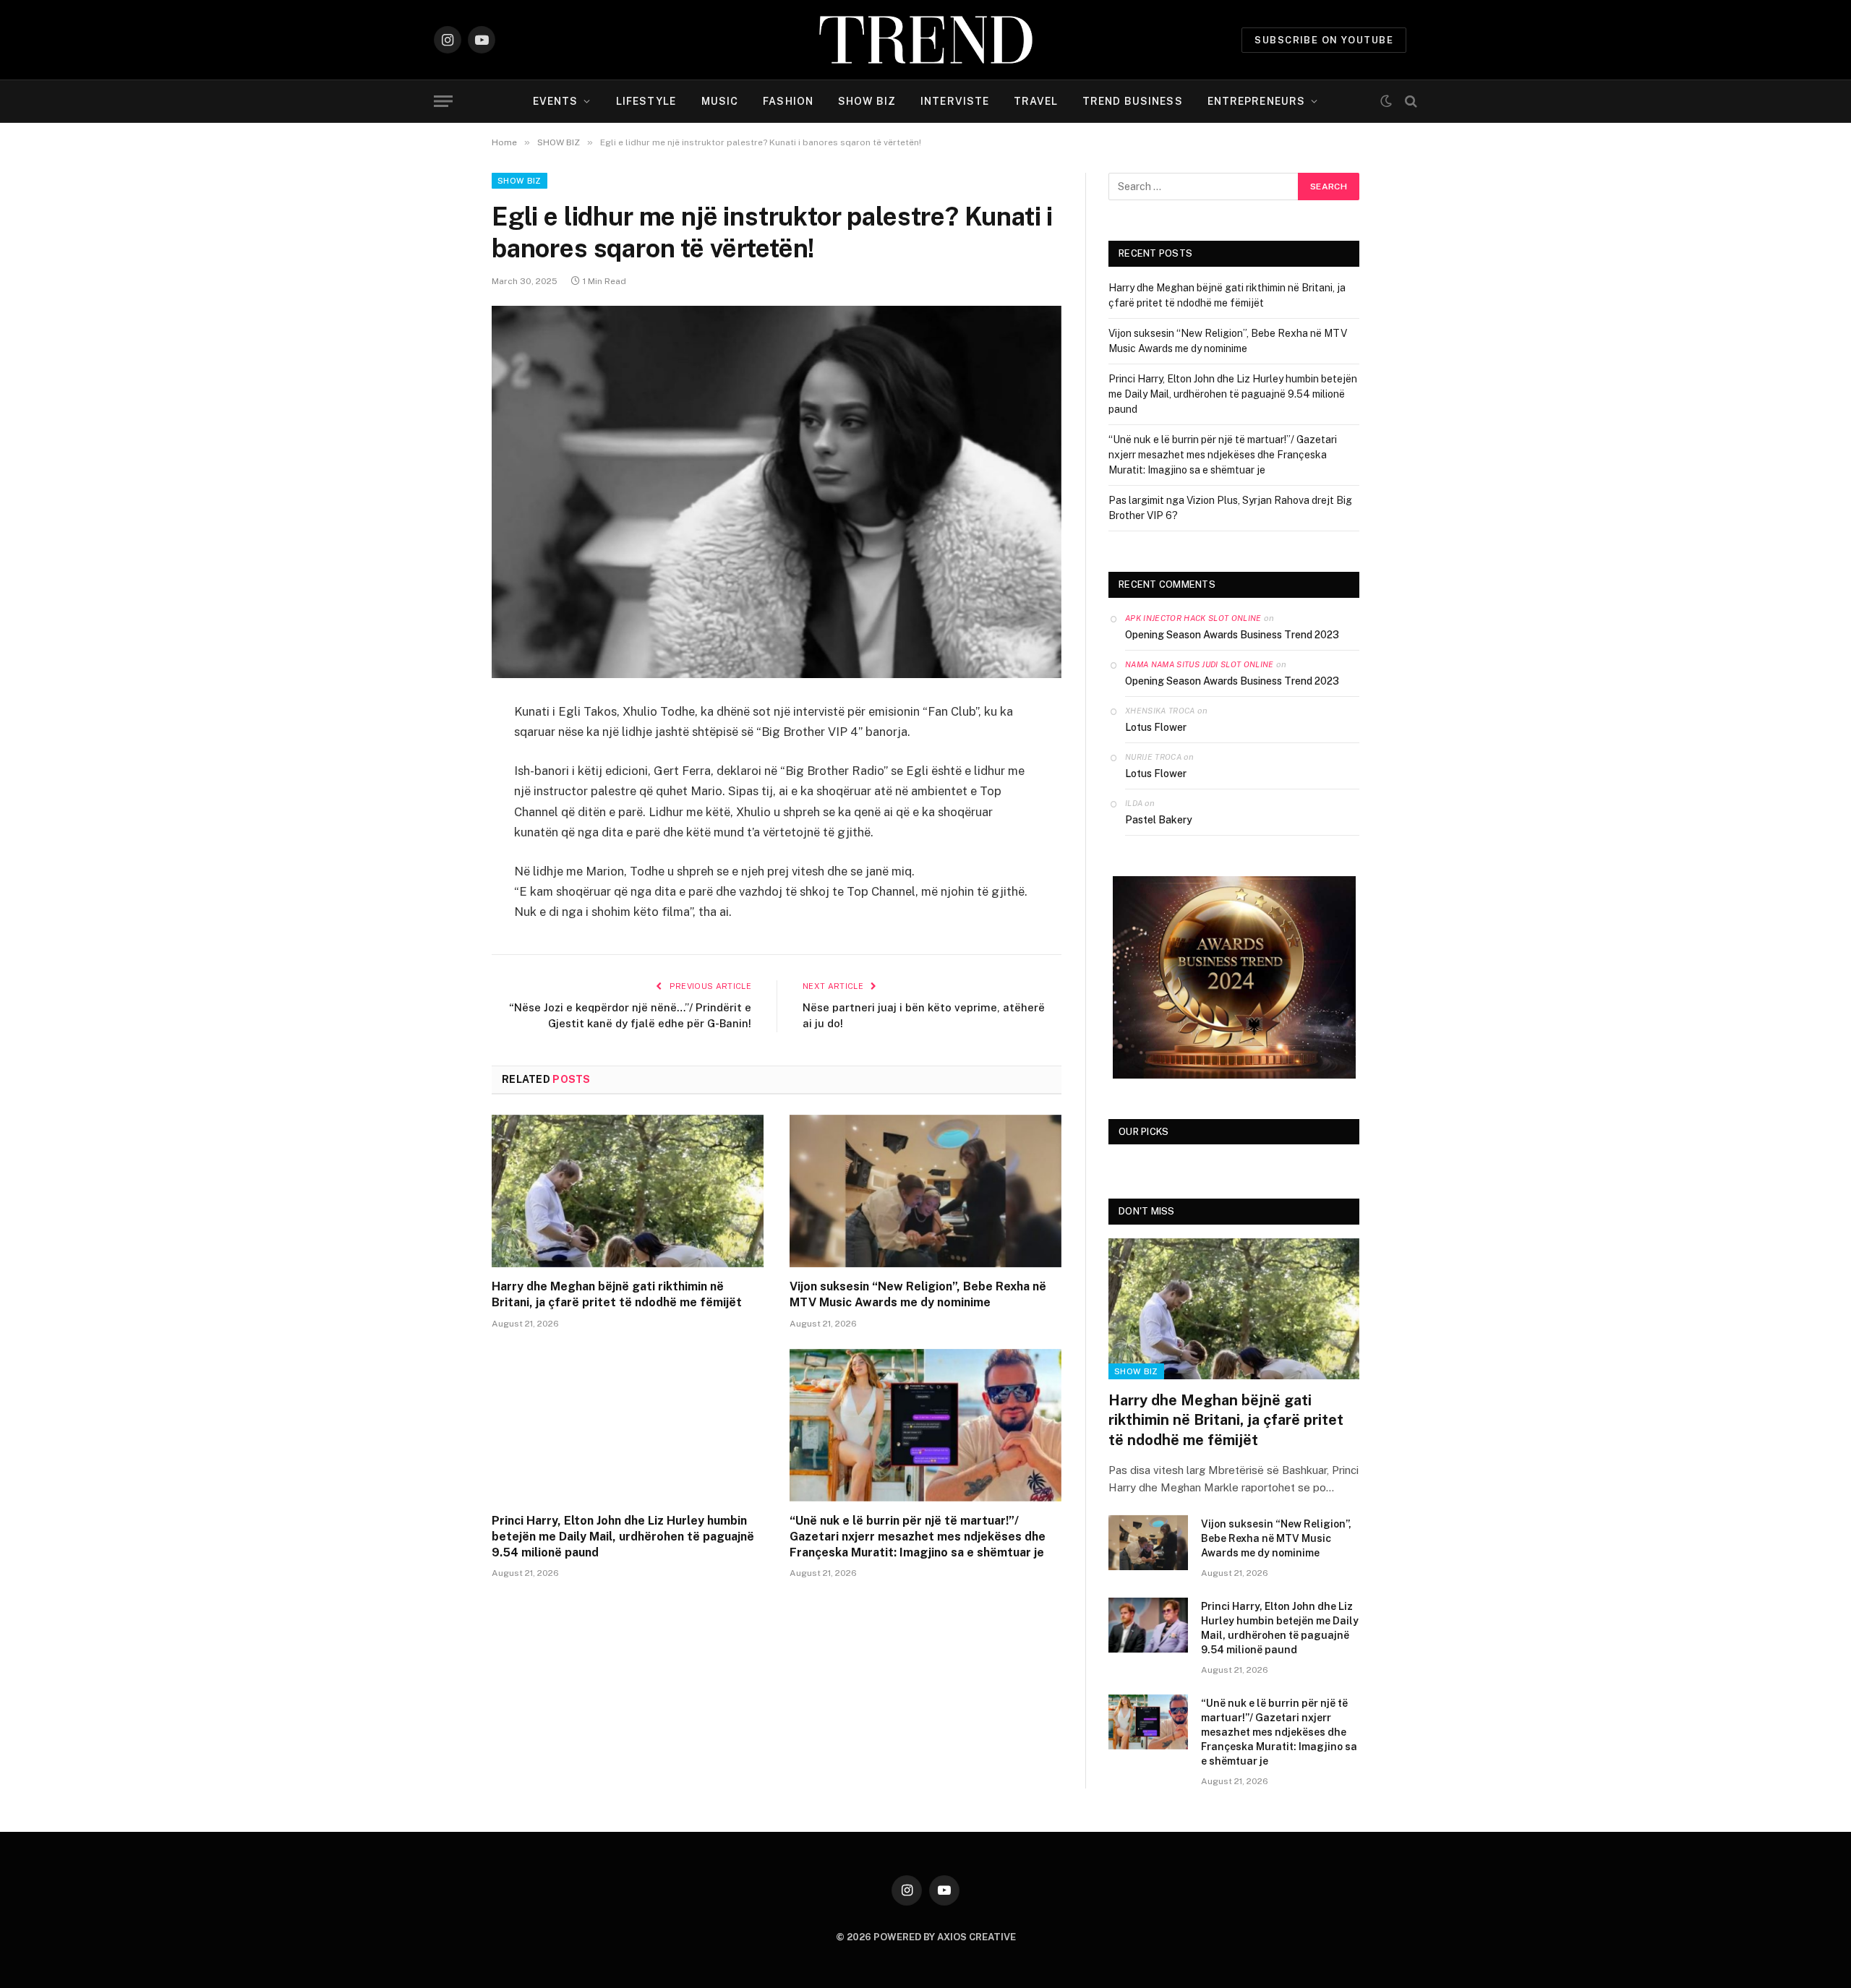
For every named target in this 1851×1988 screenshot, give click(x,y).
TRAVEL (1036, 101)
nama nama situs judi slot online (1200, 664)
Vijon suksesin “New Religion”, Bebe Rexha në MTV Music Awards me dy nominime (918, 1294)
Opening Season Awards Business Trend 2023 (1232, 635)
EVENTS (556, 101)
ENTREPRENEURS (1257, 101)
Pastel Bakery (1159, 820)
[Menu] (443, 102)
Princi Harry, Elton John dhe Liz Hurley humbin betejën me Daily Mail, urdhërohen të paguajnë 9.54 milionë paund (623, 1537)
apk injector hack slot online (1193, 618)
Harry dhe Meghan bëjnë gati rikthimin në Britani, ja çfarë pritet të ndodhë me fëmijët (617, 1294)
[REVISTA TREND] (926, 40)
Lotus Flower (1156, 727)
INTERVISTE (955, 101)
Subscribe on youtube (1324, 40)
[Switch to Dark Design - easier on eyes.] (1386, 101)
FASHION (788, 101)
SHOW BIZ (867, 101)
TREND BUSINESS (1133, 101)
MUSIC (720, 101)
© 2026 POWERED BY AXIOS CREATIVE (926, 1937)
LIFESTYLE (646, 101)
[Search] (1410, 102)
